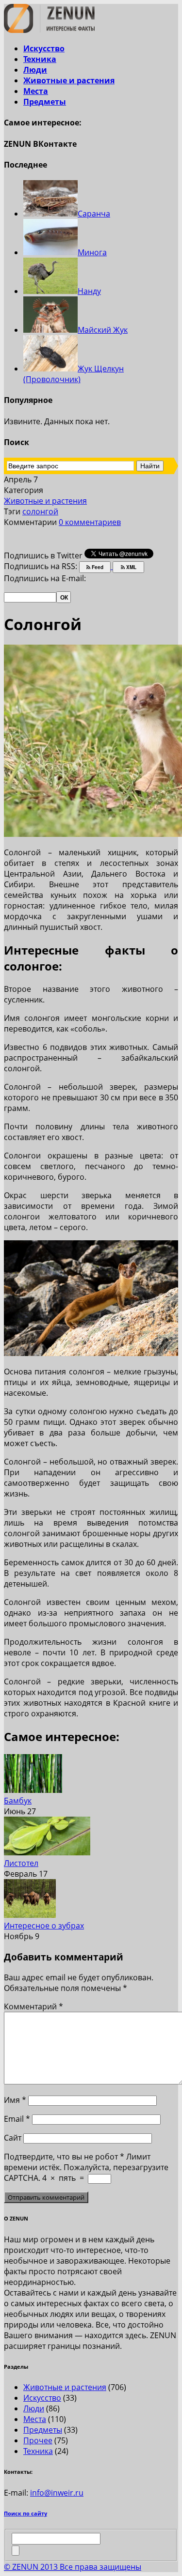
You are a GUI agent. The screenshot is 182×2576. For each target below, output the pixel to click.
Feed (97, 567)
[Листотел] (47, 1852)
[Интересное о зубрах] (30, 1915)
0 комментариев (90, 522)
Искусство (44, 48)
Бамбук (18, 1801)
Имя (15, 2100)
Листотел (21, 1863)
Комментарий (33, 2006)
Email (17, 2119)
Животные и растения (69, 80)
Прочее (38, 2440)
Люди (35, 70)
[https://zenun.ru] (49, 30)
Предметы (45, 102)
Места (36, 91)
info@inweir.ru (57, 2493)
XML (131, 567)
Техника (40, 59)
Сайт (13, 2138)
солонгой (40, 511)
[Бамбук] (33, 1790)
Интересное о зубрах (44, 1926)
